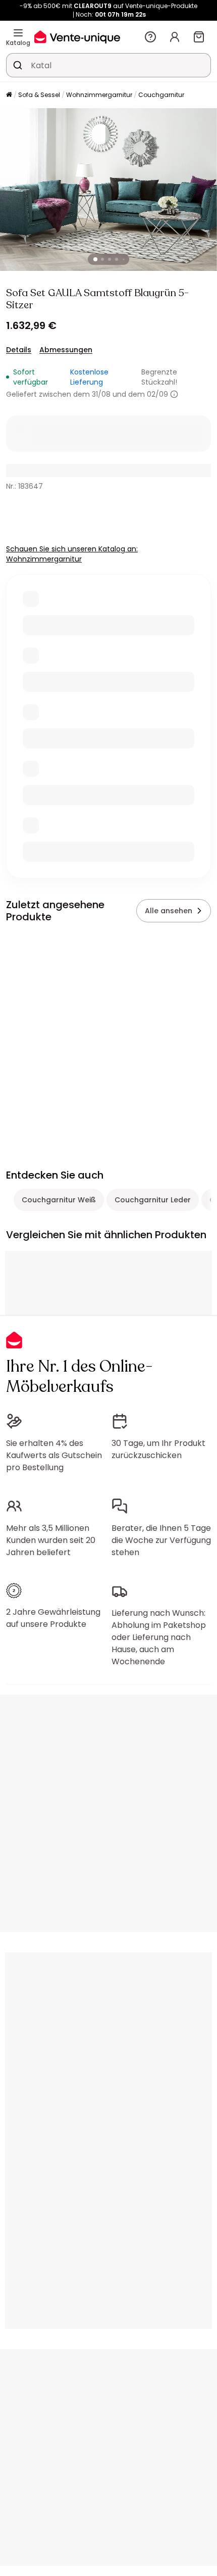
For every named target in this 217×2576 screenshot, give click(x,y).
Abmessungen (66, 350)
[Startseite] (9, 95)
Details (19, 350)
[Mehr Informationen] (174, 394)
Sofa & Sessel (39, 95)
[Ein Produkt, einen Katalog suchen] (18, 65)
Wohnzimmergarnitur (99, 95)
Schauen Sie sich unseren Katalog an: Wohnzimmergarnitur (72, 554)
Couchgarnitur (161, 95)
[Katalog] (18, 33)
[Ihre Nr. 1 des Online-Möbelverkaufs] (77, 37)
